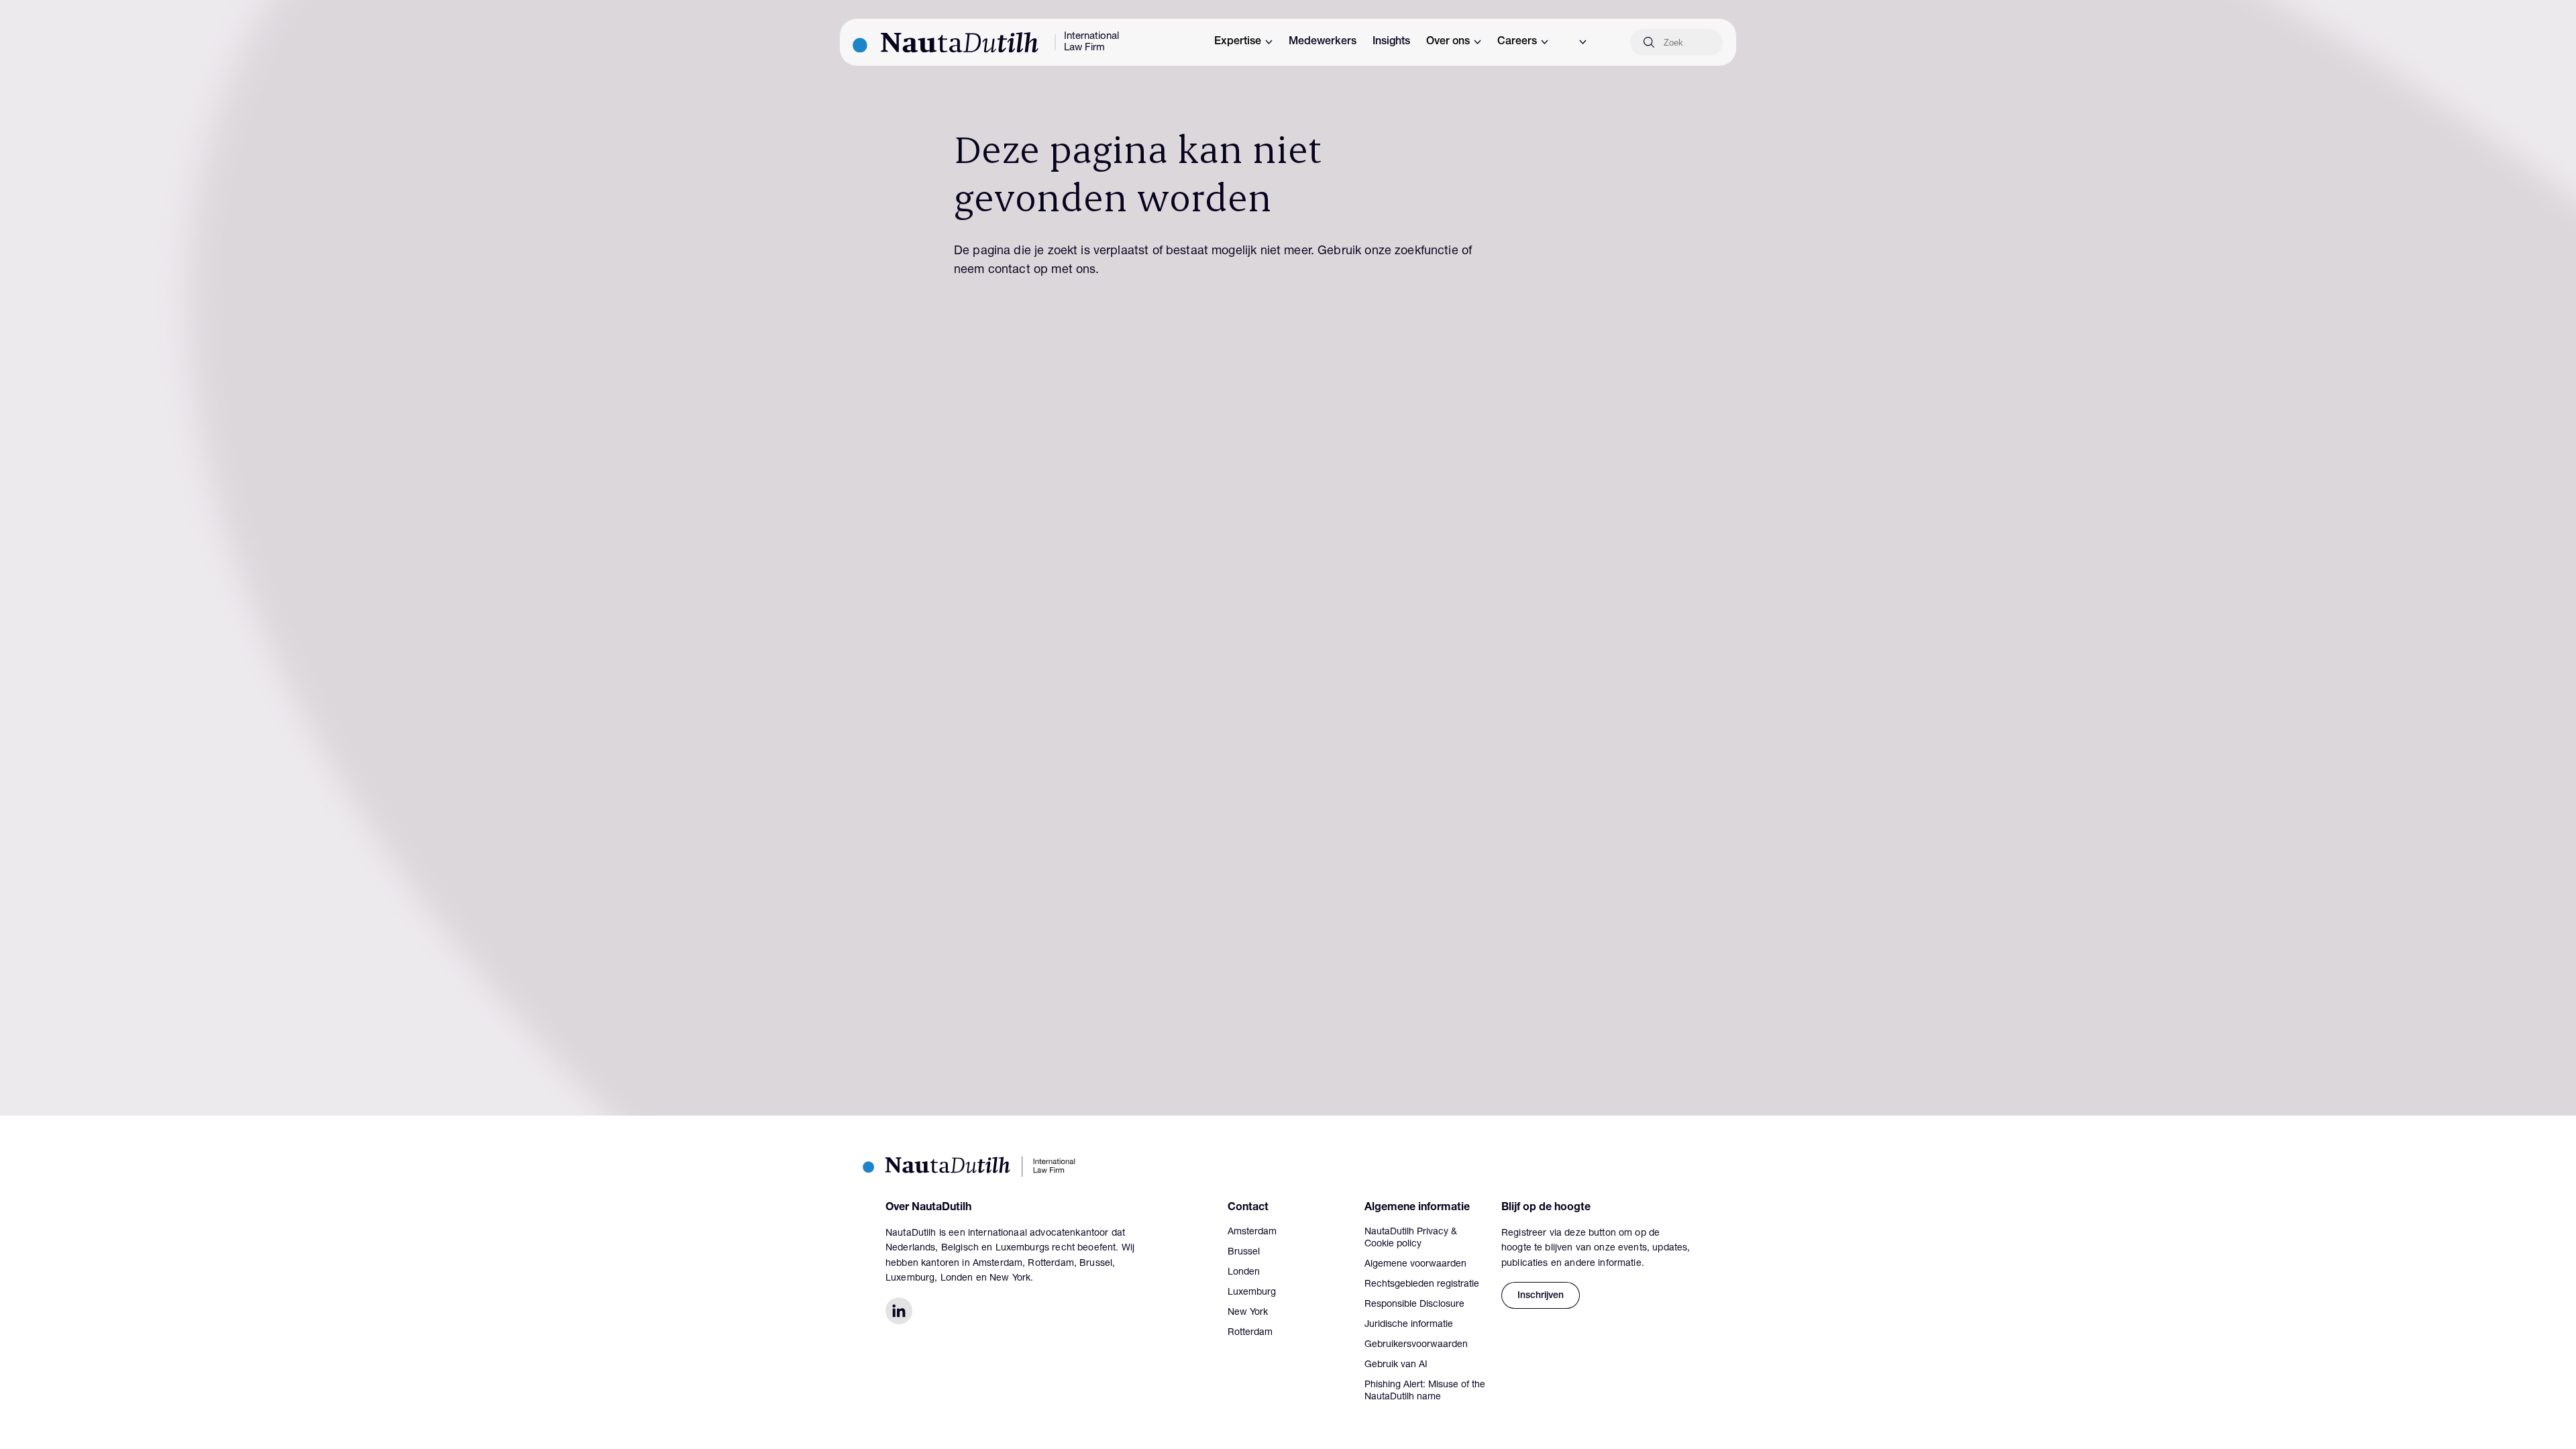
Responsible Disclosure (1414, 1305)
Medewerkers (1323, 42)
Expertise (1238, 42)
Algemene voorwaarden (1415, 1265)
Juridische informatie (1409, 1325)
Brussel (1244, 1252)
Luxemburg (1252, 1293)
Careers (1517, 42)
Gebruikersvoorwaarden (1416, 1345)
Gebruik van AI (1396, 1365)
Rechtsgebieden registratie (1422, 1285)
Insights (1391, 42)
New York (1248, 1313)
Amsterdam (1252, 1232)
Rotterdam (1250, 1333)
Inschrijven (1541, 1296)
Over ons (1448, 42)
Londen (1244, 1273)
